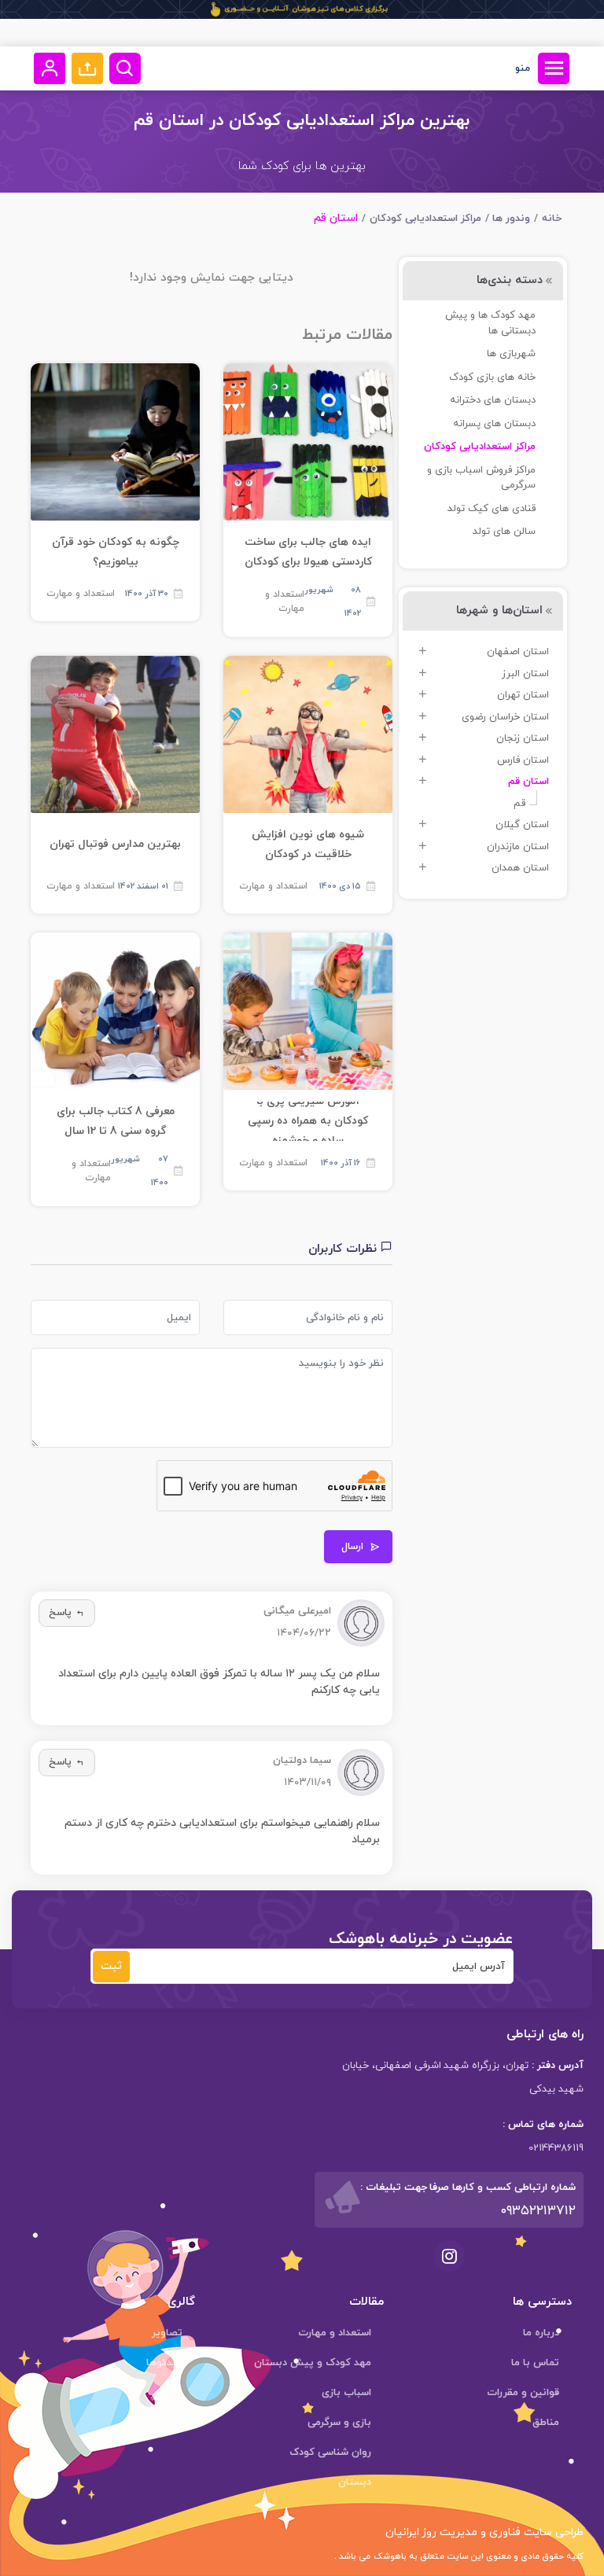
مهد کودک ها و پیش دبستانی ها (490, 323)
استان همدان (520, 868)
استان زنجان (523, 738)
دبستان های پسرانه (494, 424)
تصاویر (167, 2333)
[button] (87, 68)
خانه (552, 219)
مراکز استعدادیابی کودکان (425, 219)
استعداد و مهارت (285, 602)
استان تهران (523, 695)
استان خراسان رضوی (505, 717)
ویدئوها (164, 2363)
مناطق (546, 2423)
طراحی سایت (552, 2532)
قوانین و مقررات (523, 2393)
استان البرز (525, 674)
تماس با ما (535, 2363)
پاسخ (60, 1613)
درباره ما (541, 2333)
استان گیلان (522, 825)
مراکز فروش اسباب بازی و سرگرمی (481, 478)
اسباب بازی (346, 2393)
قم (519, 804)
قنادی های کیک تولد (492, 509)
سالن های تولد (504, 532)
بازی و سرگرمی (339, 2423)
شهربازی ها (511, 354)
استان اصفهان (518, 652)
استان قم (528, 782)
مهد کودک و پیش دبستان (313, 2363)
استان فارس (523, 760)
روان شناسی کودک (330, 2453)
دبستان (355, 2482)
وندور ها (511, 219)
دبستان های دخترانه (493, 400)
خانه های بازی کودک (492, 377)
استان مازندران (518, 847)
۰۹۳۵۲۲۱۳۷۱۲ (538, 2211)
